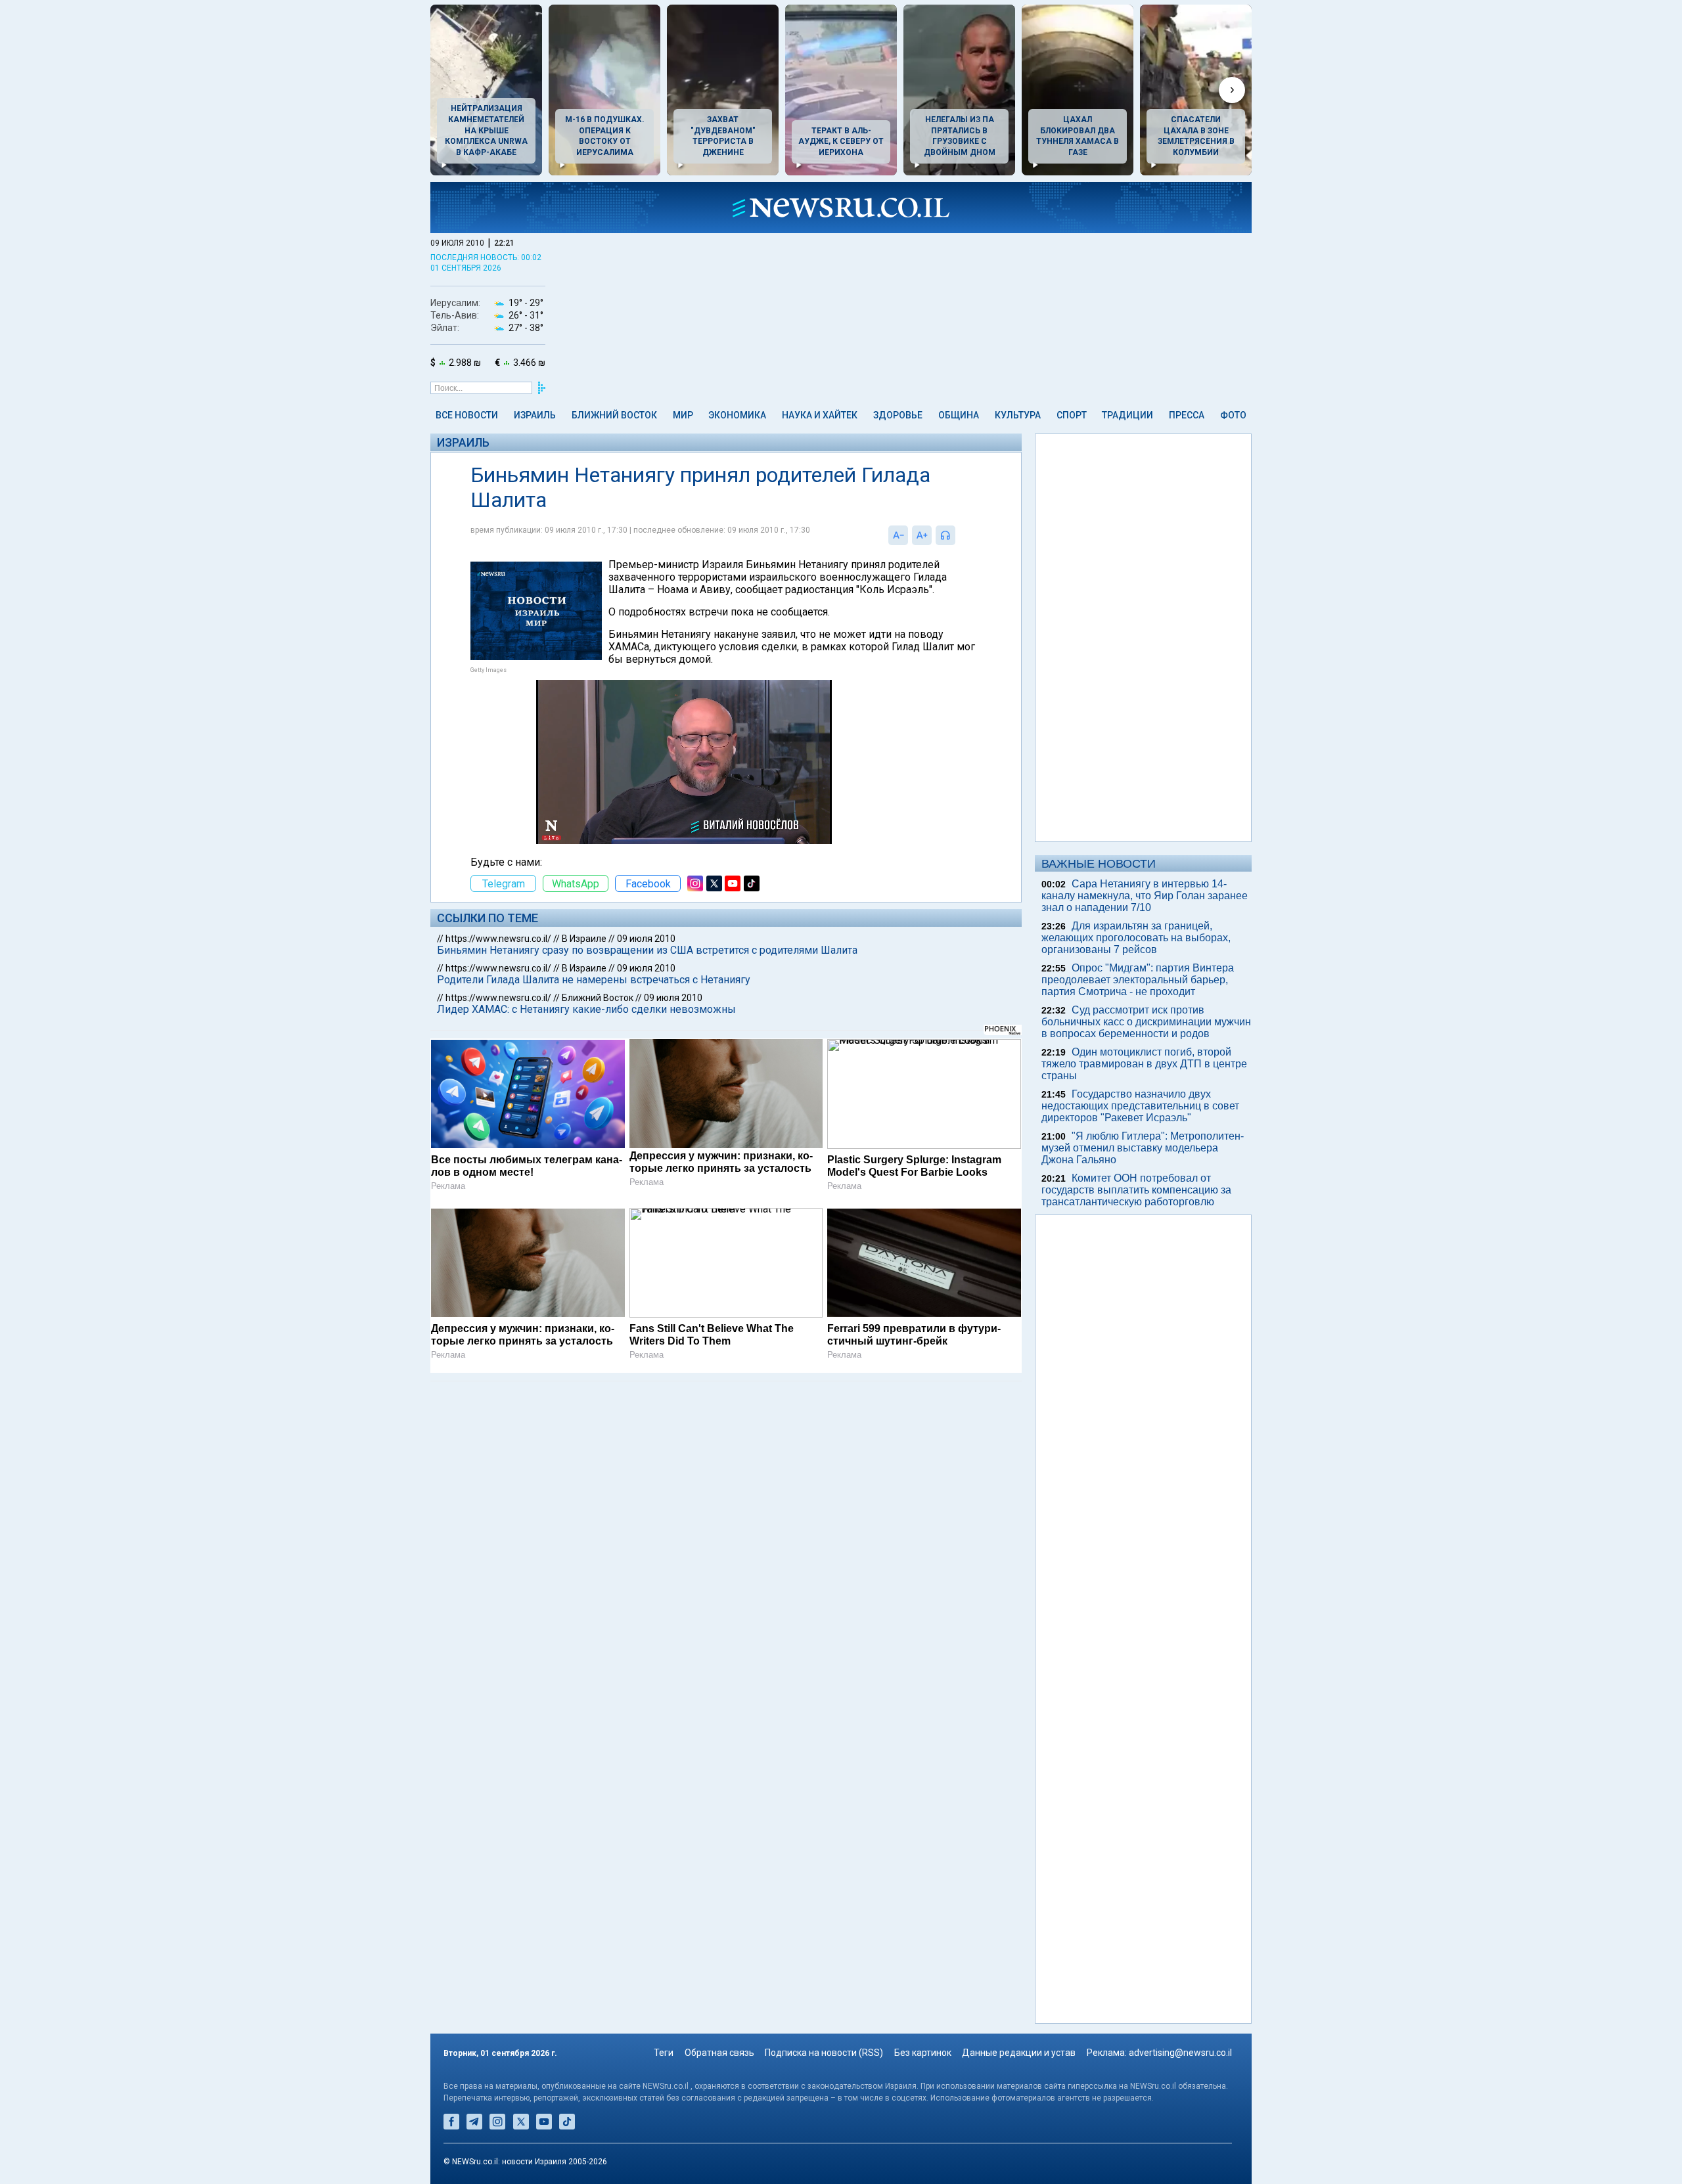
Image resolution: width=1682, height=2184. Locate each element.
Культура (1018, 415)
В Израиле (584, 939)
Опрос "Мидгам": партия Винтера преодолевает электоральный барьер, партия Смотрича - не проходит (1138, 980)
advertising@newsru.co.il (1180, 2053)
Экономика (737, 415)
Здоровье (898, 415)
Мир (683, 415)
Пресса (1187, 415)
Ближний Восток (614, 415)
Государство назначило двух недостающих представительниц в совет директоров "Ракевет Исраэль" (1140, 1106)
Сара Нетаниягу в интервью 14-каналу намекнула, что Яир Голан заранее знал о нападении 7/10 (1145, 896)
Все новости (467, 415)
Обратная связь (719, 2053)
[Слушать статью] (959, 535)
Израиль (535, 415)
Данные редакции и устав (1019, 2053)
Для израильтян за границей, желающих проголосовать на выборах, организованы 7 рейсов (1136, 938)
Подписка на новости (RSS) (824, 2053)
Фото (1233, 415)
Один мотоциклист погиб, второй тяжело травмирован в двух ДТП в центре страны (1144, 1064)
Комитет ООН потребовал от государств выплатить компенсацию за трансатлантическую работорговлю (1136, 1190)
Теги (664, 2053)
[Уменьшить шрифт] (898, 535)
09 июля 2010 (646, 939)
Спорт (1072, 415)
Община (959, 415)
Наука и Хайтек (820, 415)
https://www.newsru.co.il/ (498, 939)
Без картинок (923, 2053)
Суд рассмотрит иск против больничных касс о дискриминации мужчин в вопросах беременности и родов (1146, 1022)
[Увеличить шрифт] (922, 535)
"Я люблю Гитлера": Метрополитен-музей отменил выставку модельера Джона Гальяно (1143, 1148)
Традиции (1127, 415)
